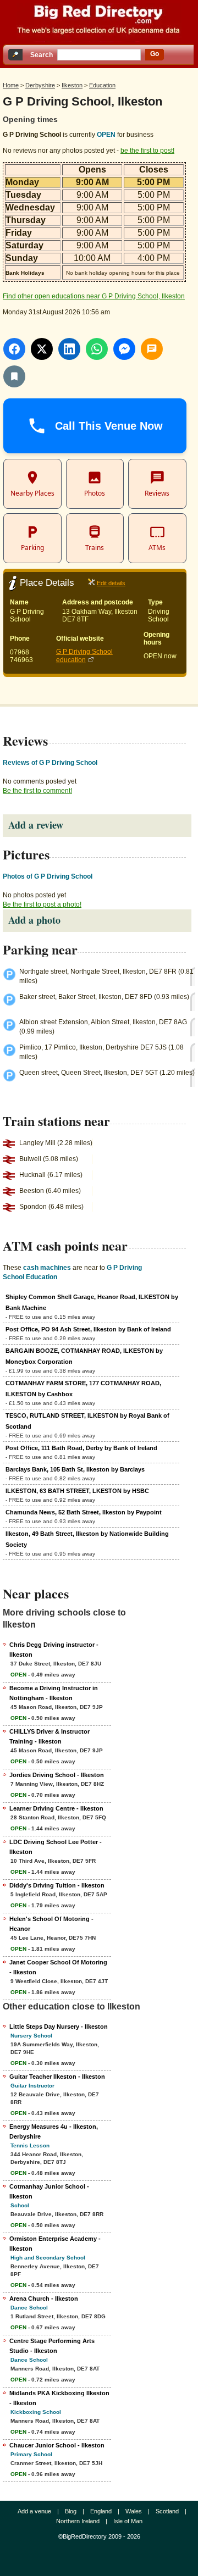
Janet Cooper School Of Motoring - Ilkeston (58, 1967)
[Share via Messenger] (124, 349)
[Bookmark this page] (14, 376)
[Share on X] (42, 349)
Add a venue (34, 2511)
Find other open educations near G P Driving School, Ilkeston (94, 296)
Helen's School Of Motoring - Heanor (51, 1924)
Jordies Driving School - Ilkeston (57, 1775)
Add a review (36, 825)
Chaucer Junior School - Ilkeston (57, 2445)
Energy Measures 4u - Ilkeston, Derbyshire (54, 2131)
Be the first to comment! (37, 791)
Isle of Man (128, 2521)
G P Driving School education (84, 656)
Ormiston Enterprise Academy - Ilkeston (55, 2244)
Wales (134, 2511)
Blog (71, 2511)
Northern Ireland (78, 2521)
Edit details (111, 583)
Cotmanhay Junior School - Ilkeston (49, 2191)
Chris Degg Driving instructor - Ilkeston (54, 1650)
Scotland (167, 2511)
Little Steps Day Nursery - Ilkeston (59, 2027)
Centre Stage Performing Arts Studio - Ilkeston (52, 2346)
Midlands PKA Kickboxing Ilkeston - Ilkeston (59, 2398)
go (155, 54)
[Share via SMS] (152, 349)
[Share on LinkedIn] (69, 349)
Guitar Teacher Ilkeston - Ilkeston (57, 2077)
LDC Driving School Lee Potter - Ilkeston (56, 1847)
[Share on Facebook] (14, 349)
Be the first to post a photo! (42, 904)
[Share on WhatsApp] (97, 349)
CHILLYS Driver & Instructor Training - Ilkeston (50, 1736)
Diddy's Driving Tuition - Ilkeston (57, 1885)
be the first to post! (147, 151)
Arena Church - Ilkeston (44, 2299)
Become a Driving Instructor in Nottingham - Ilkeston (54, 1693)
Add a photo (34, 920)
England (101, 2511)
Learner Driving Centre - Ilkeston (56, 1808)
